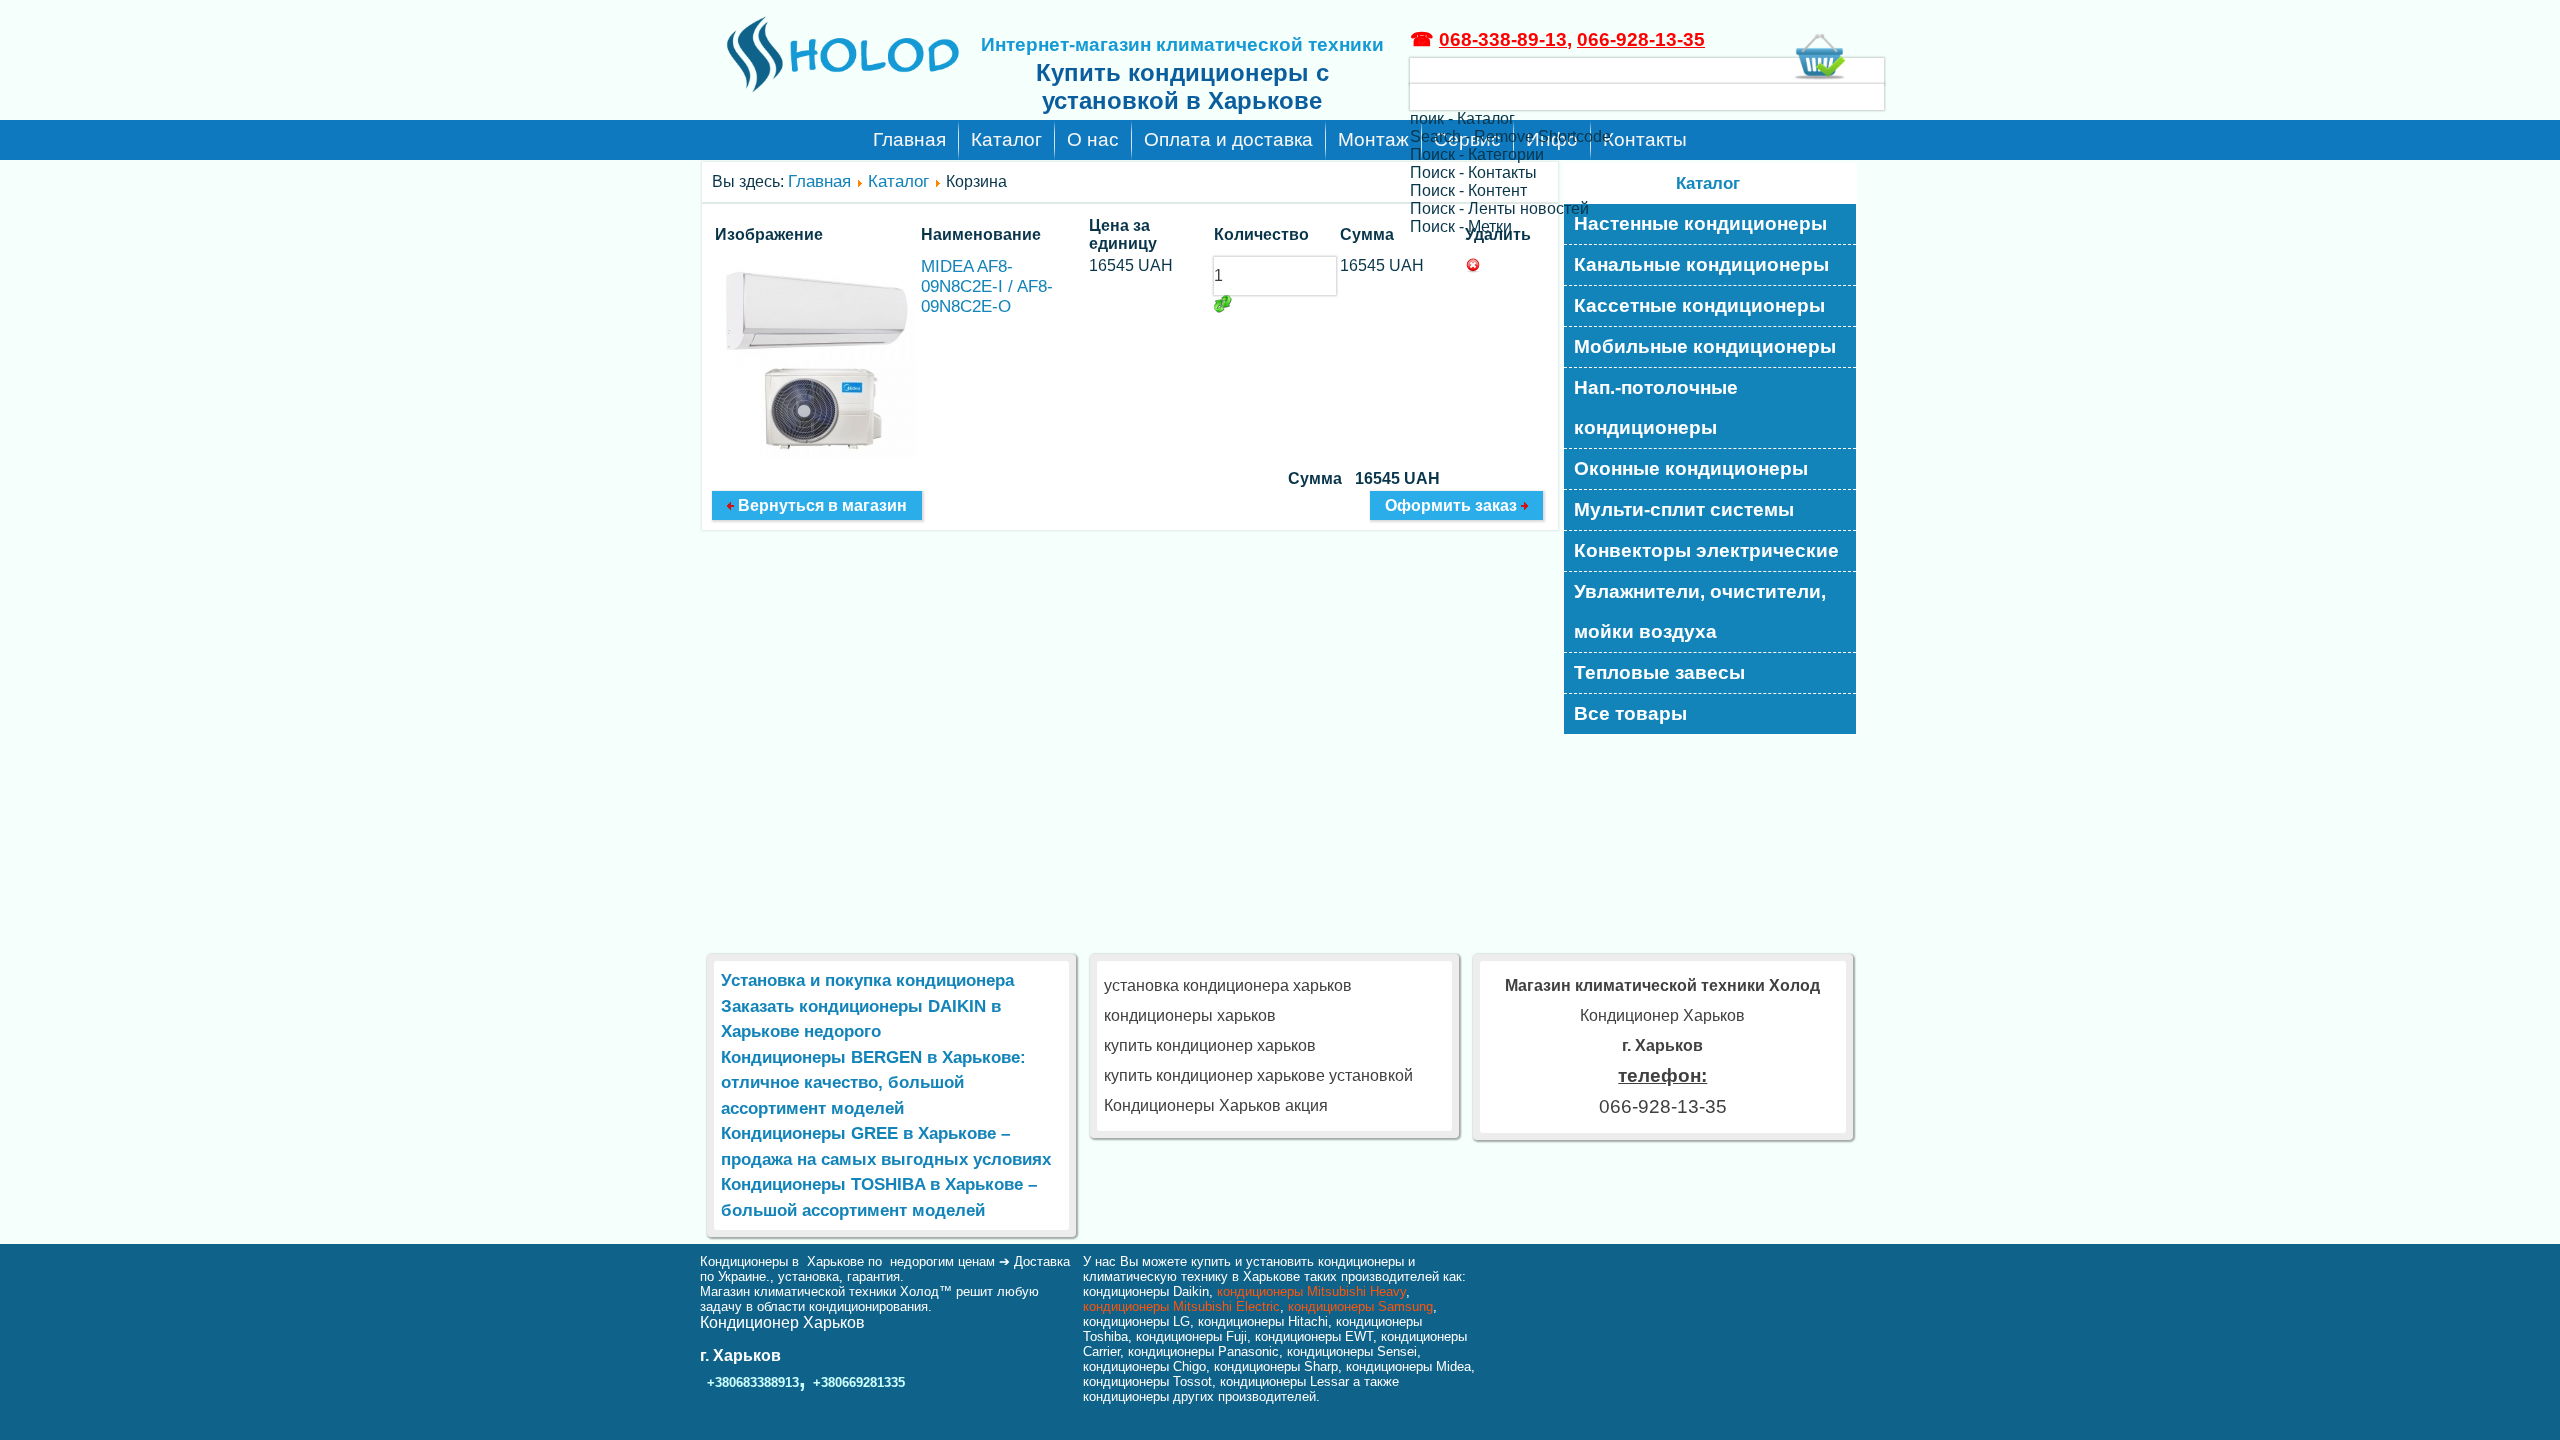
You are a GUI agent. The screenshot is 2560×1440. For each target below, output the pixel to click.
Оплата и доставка (1228, 139)
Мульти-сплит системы (1684, 509)
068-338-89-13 (1503, 39)
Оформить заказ (1453, 505)
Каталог (1006, 139)
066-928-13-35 (1641, 39)
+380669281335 (859, 1382)
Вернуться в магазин (820, 505)
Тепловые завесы (1659, 672)
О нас (1093, 139)
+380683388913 (753, 1382)
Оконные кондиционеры (1691, 468)
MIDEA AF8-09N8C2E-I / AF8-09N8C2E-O (987, 286)
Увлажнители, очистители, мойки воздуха (1700, 611)
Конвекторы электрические (1706, 550)
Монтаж (1373, 139)
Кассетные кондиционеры (1699, 305)
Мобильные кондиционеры (1705, 346)
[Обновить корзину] (1223, 304)
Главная (909, 139)
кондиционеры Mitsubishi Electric (1181, 1306)
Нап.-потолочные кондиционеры (1656, 407)
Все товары (1630, 713)
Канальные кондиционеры (1701, 264)
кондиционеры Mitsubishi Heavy (1311, 1291)
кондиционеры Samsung (1360, 1306)
